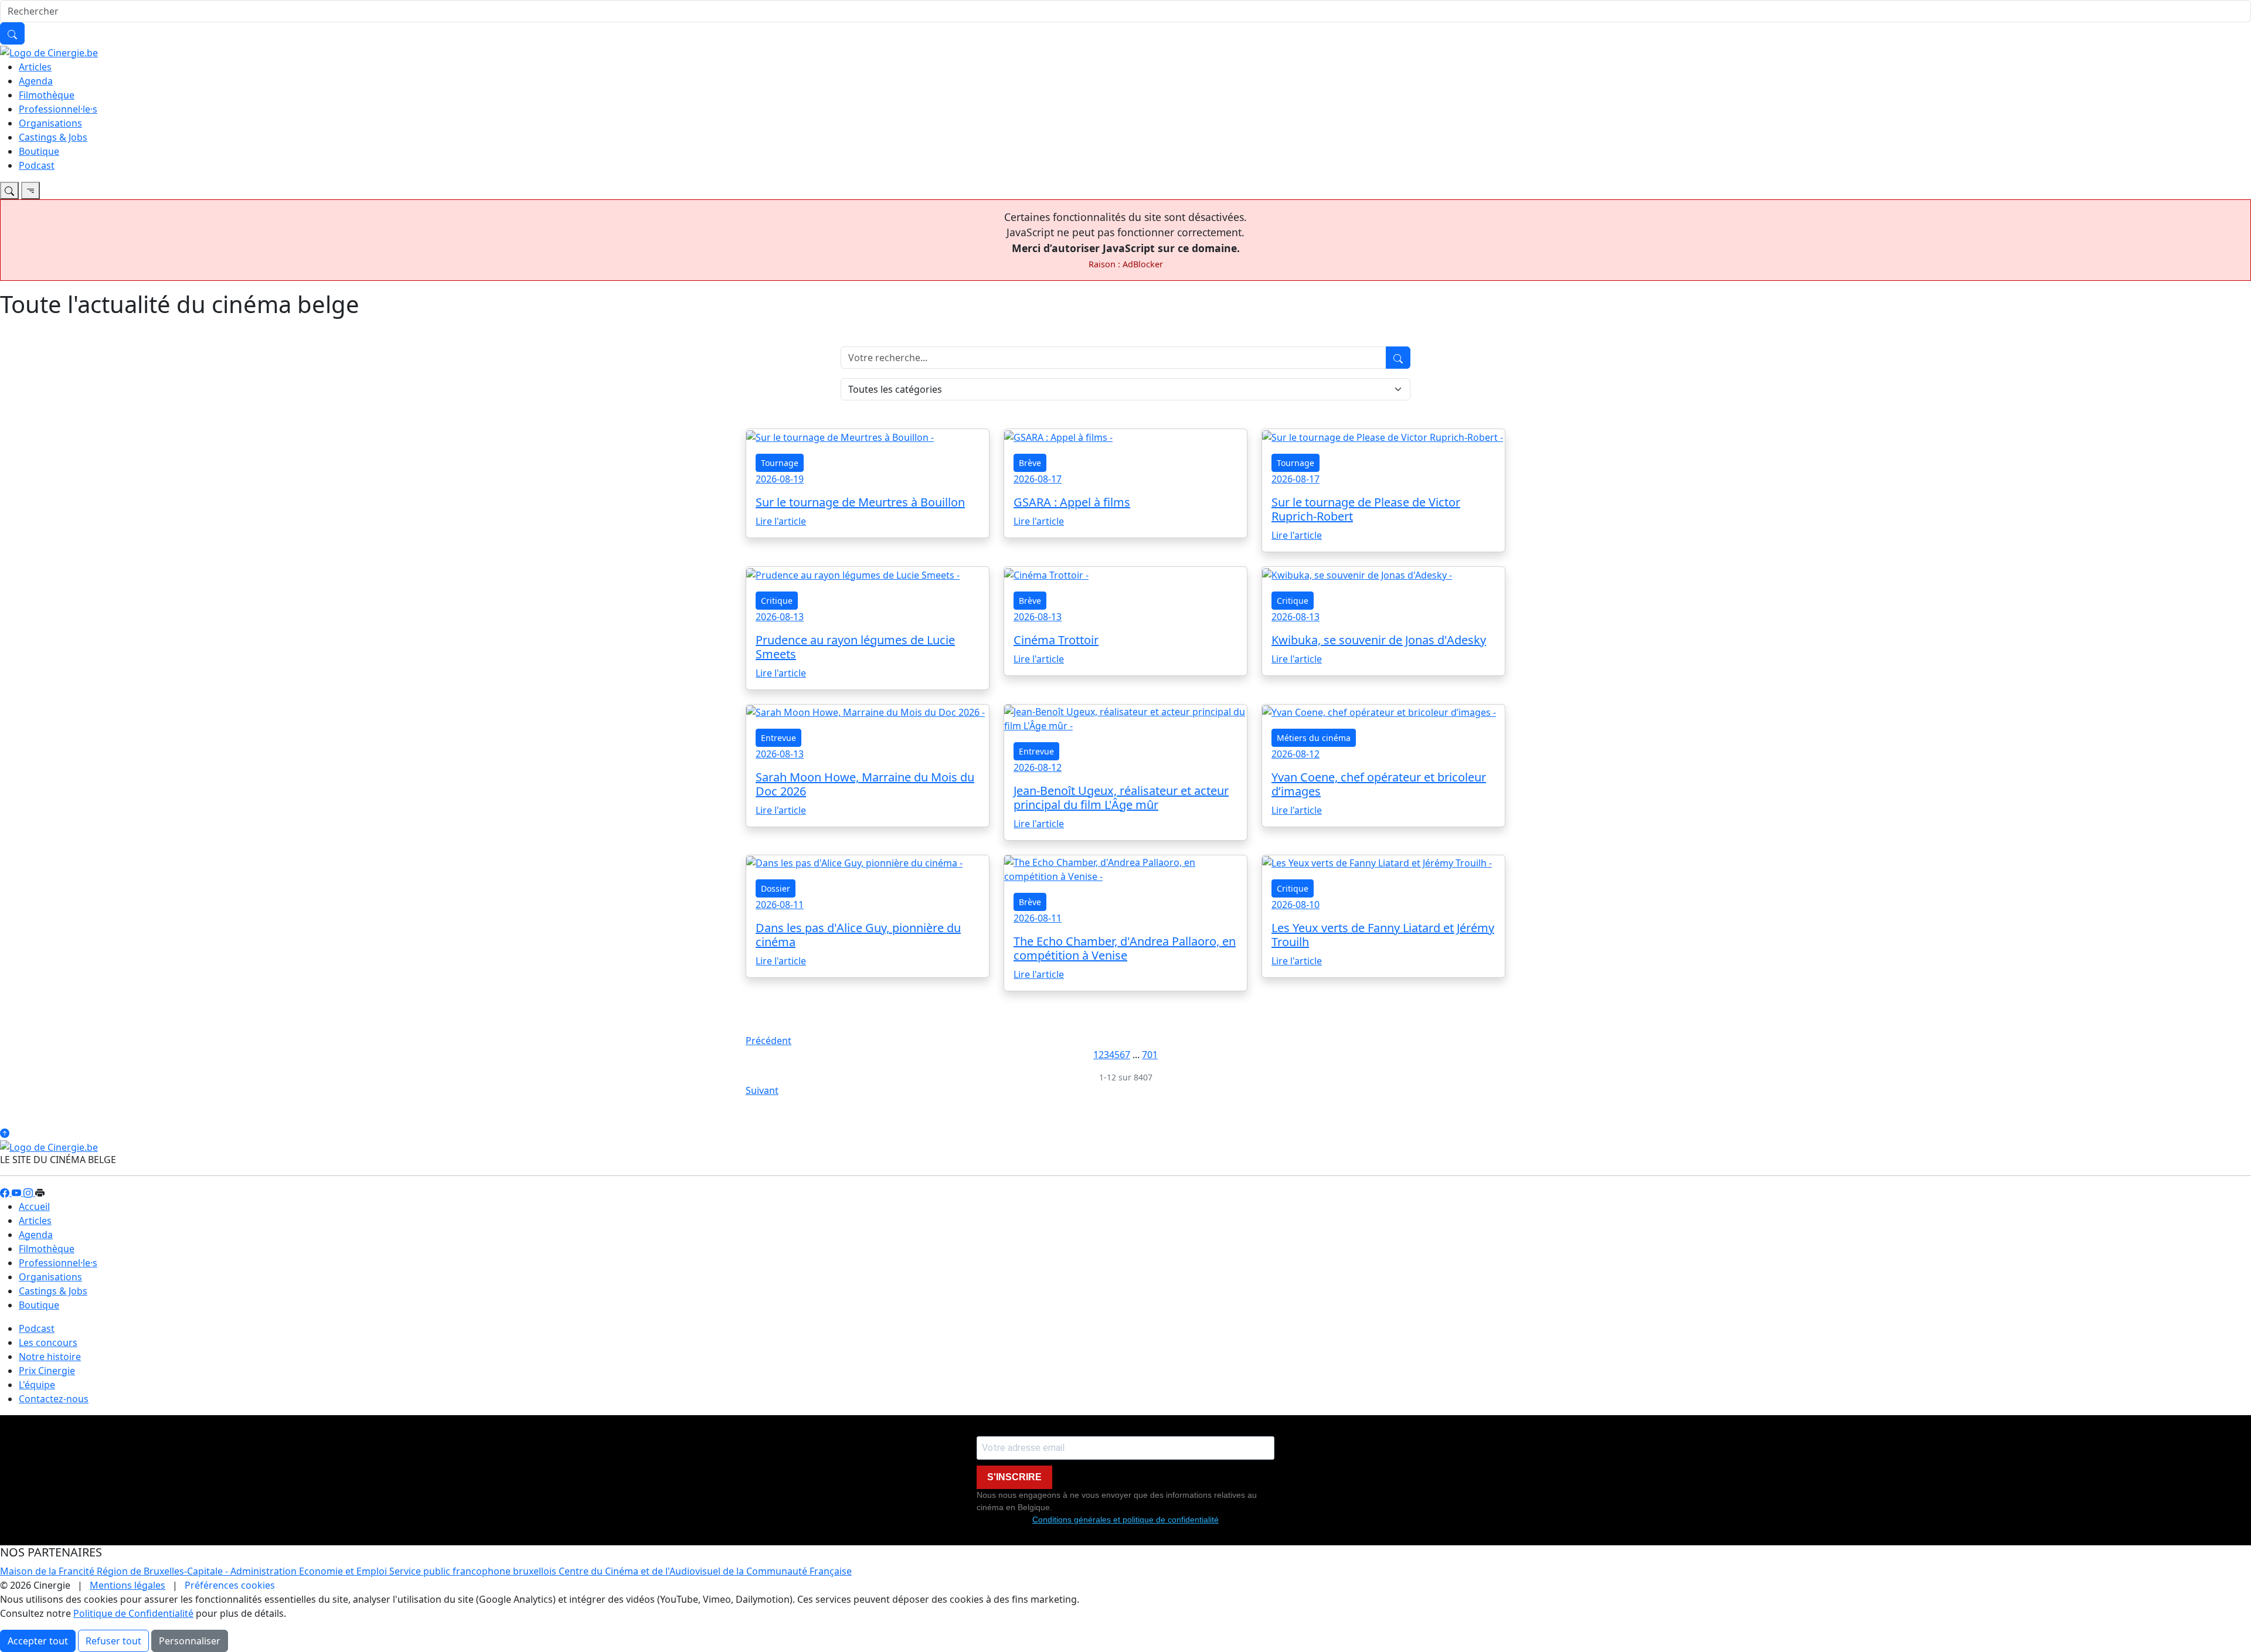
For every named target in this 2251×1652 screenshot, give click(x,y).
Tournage (780, 463)
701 (1150, 1055)
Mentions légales (127, 1585)
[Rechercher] (12, 33)
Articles (35, 67)
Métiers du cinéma (1314, 738)
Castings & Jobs (53, 137)
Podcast (37, 165)
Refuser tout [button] (113, 1641)
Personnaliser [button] (190, 1641)
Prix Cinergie (47, 1371)
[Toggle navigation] (9, 191)
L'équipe (37, 1385)
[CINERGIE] (49, 52)
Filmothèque (47, 95)
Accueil (34, 1206)
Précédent (769, 1041)
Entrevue (778, 738)
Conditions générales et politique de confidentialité (1125, 1520)
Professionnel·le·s (58, 109)
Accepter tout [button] (38, 1641)
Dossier (776, 888)
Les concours (48, 1342)
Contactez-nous (54, 1399)
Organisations (50, 123)
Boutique (39, 151)
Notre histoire (50, 1357)
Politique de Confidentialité (133, 1613)
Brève (1030, 463)
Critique (777, 601)
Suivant (762, 1090)
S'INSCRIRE (1014, 1477)
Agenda (36, 81)
